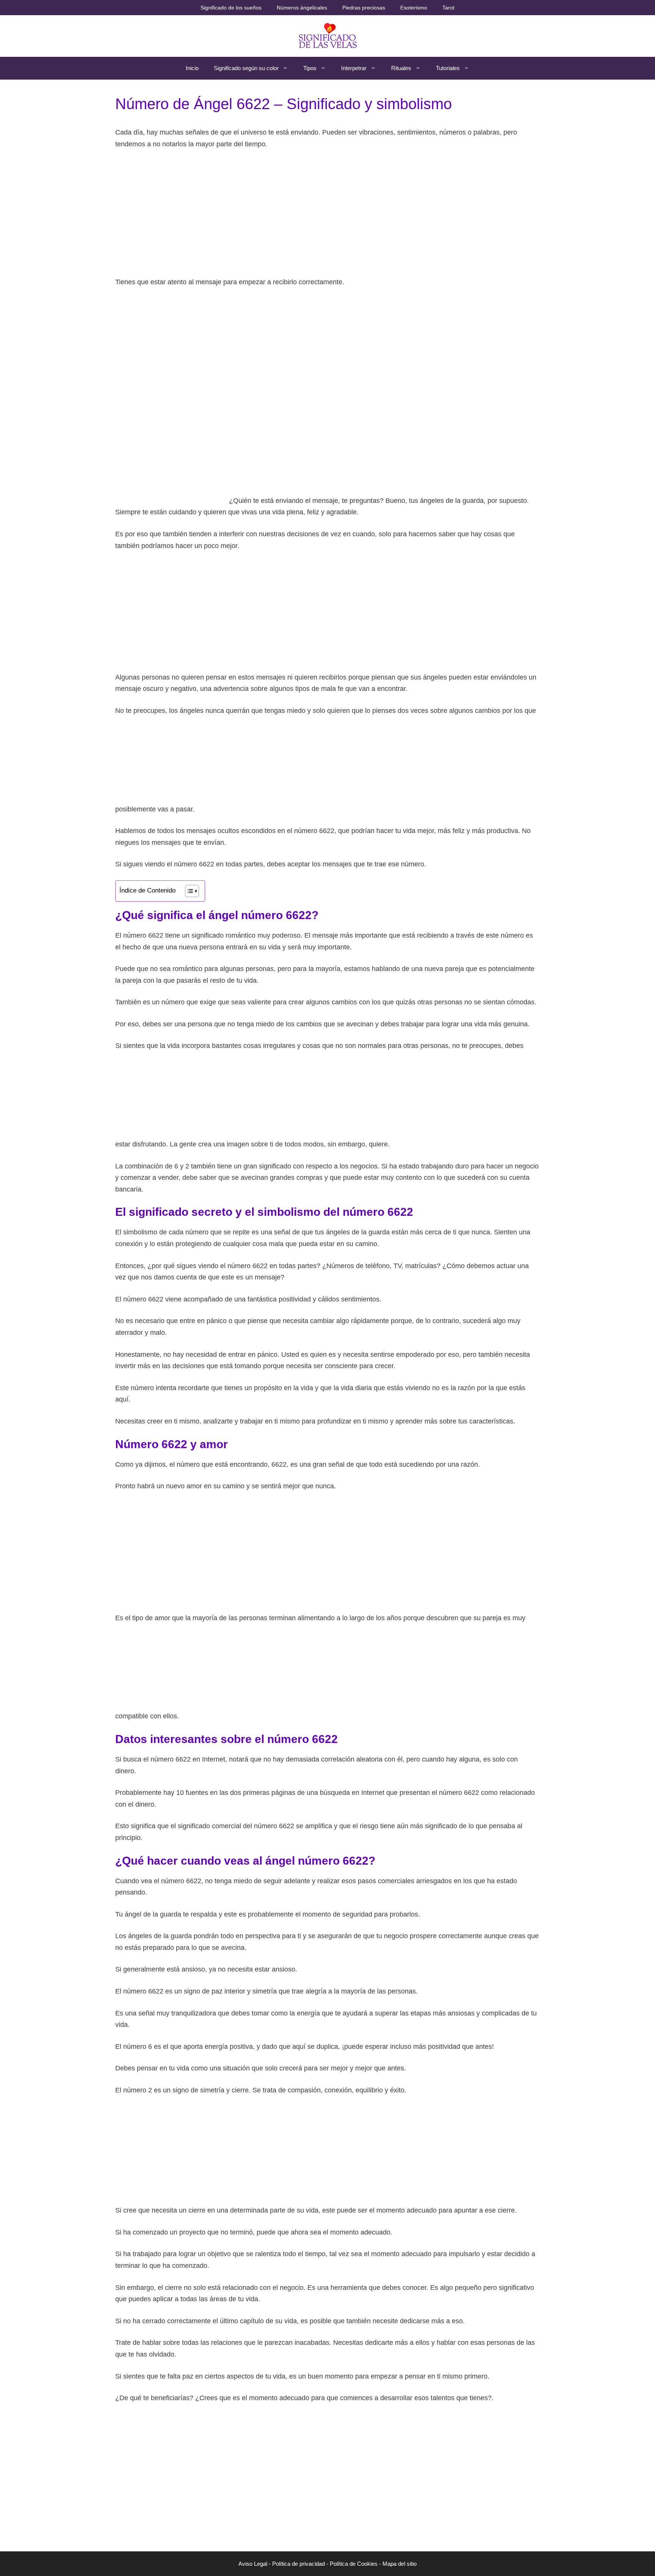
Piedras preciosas (364, 8)
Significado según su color (246, 68)
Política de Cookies (354, 2564)
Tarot (448, 8)
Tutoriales (448, 68)
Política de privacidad (299, 2564)
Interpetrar (354, 68)
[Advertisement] (327, 213)
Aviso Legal (253, 2564)
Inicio (192, 68)
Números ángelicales (302, 8)
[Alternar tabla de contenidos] (188, 891)
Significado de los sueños (231, 8)
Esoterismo (414, 8)
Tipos (310, 68)
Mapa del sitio (400, 2564)
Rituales (401, 68)
